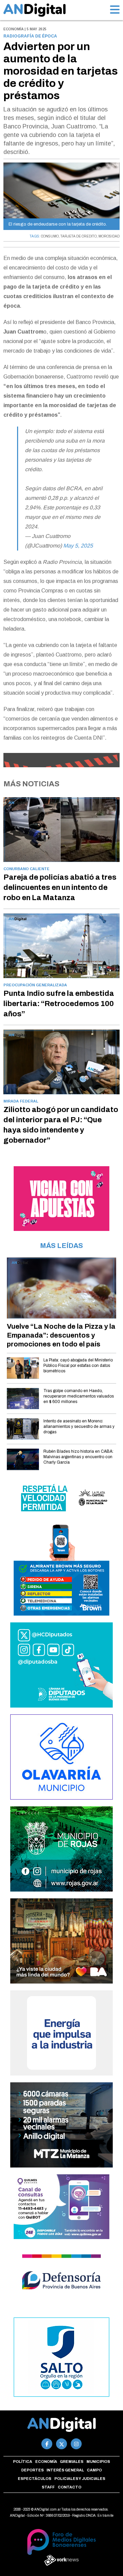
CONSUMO (50, 236)
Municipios (98, 2462)
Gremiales (72, 2462)
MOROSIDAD (109, 236)
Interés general (65, 2470)
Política (23, 2462)
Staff (48, 2487)
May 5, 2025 (78, 546)
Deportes (32, 2470)
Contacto (70, 2487)
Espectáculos (35, 2479)
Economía (46, 2462)
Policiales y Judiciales (80, 2479)
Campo (94, 2470)
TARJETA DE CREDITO (79, 236)
